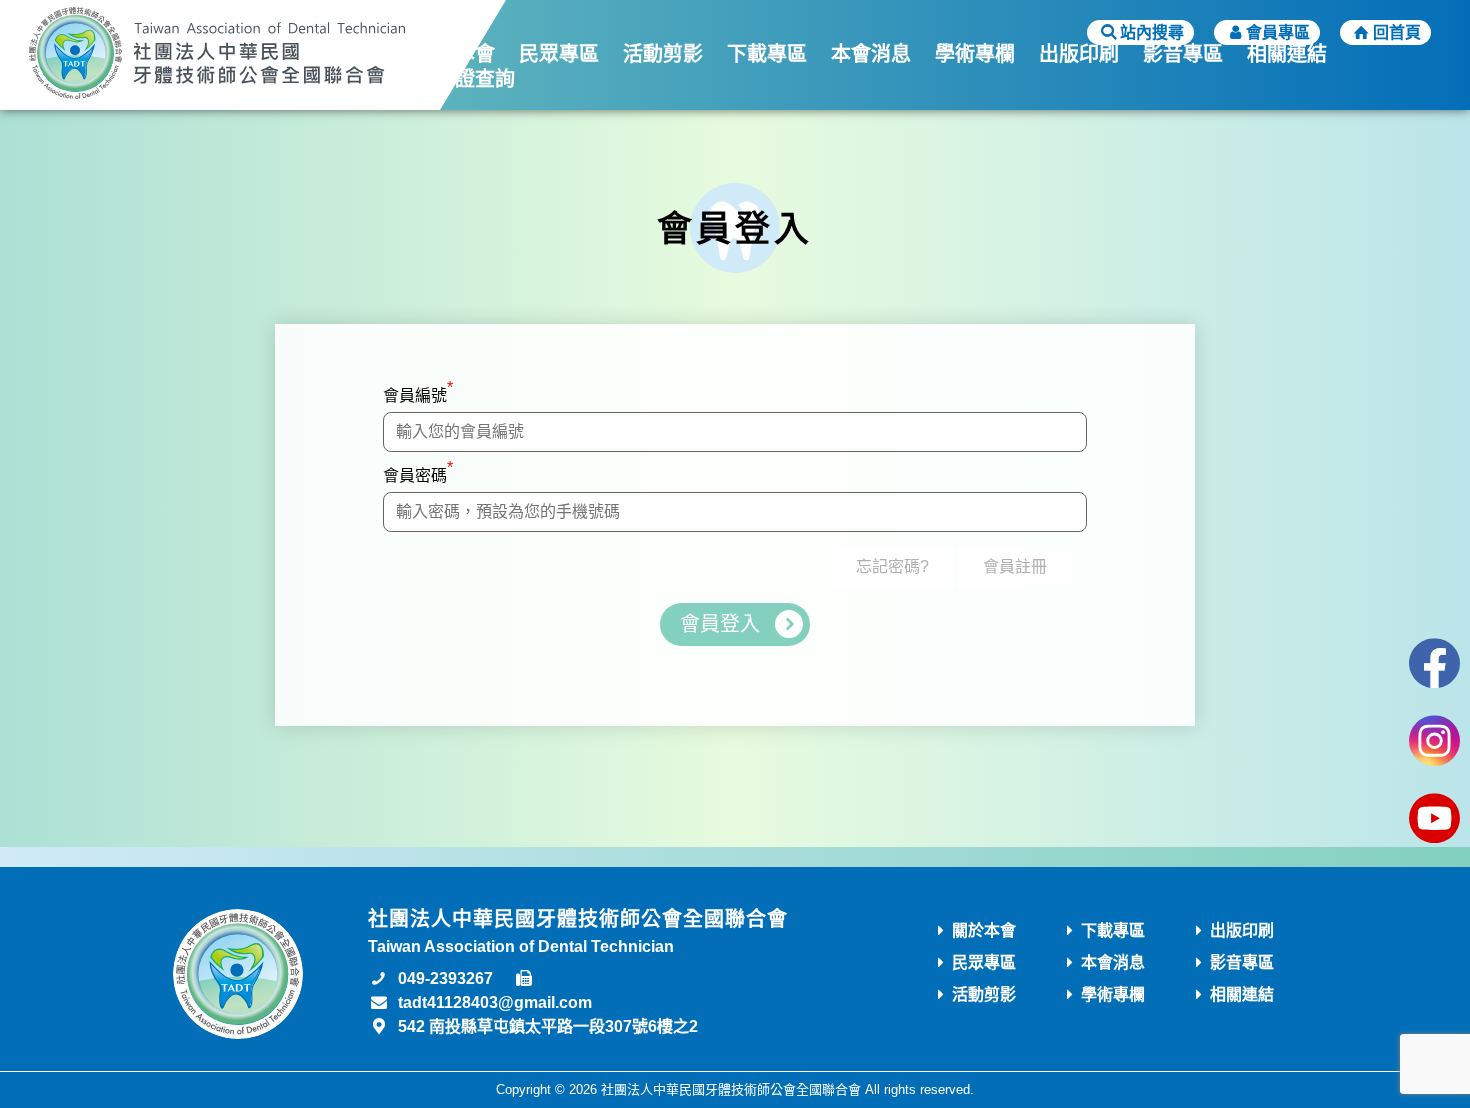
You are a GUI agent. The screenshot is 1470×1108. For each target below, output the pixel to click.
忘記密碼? (892, 566)
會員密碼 (418, 471)
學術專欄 (975, 54)
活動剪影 (663, 54)
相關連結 (1287, 54)
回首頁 (1397, 32)
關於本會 (455, 54)
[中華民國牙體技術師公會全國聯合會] (217, 55)
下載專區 (767, 54)
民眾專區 (559, 54)
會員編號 (418, 391)
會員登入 (720, 624)
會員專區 (1278, 32)
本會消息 (871, 54)
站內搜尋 (1152, 32)
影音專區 (1183, 54)
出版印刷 (1079, 54)
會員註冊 (1015, 566)
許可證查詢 (465, 79)
